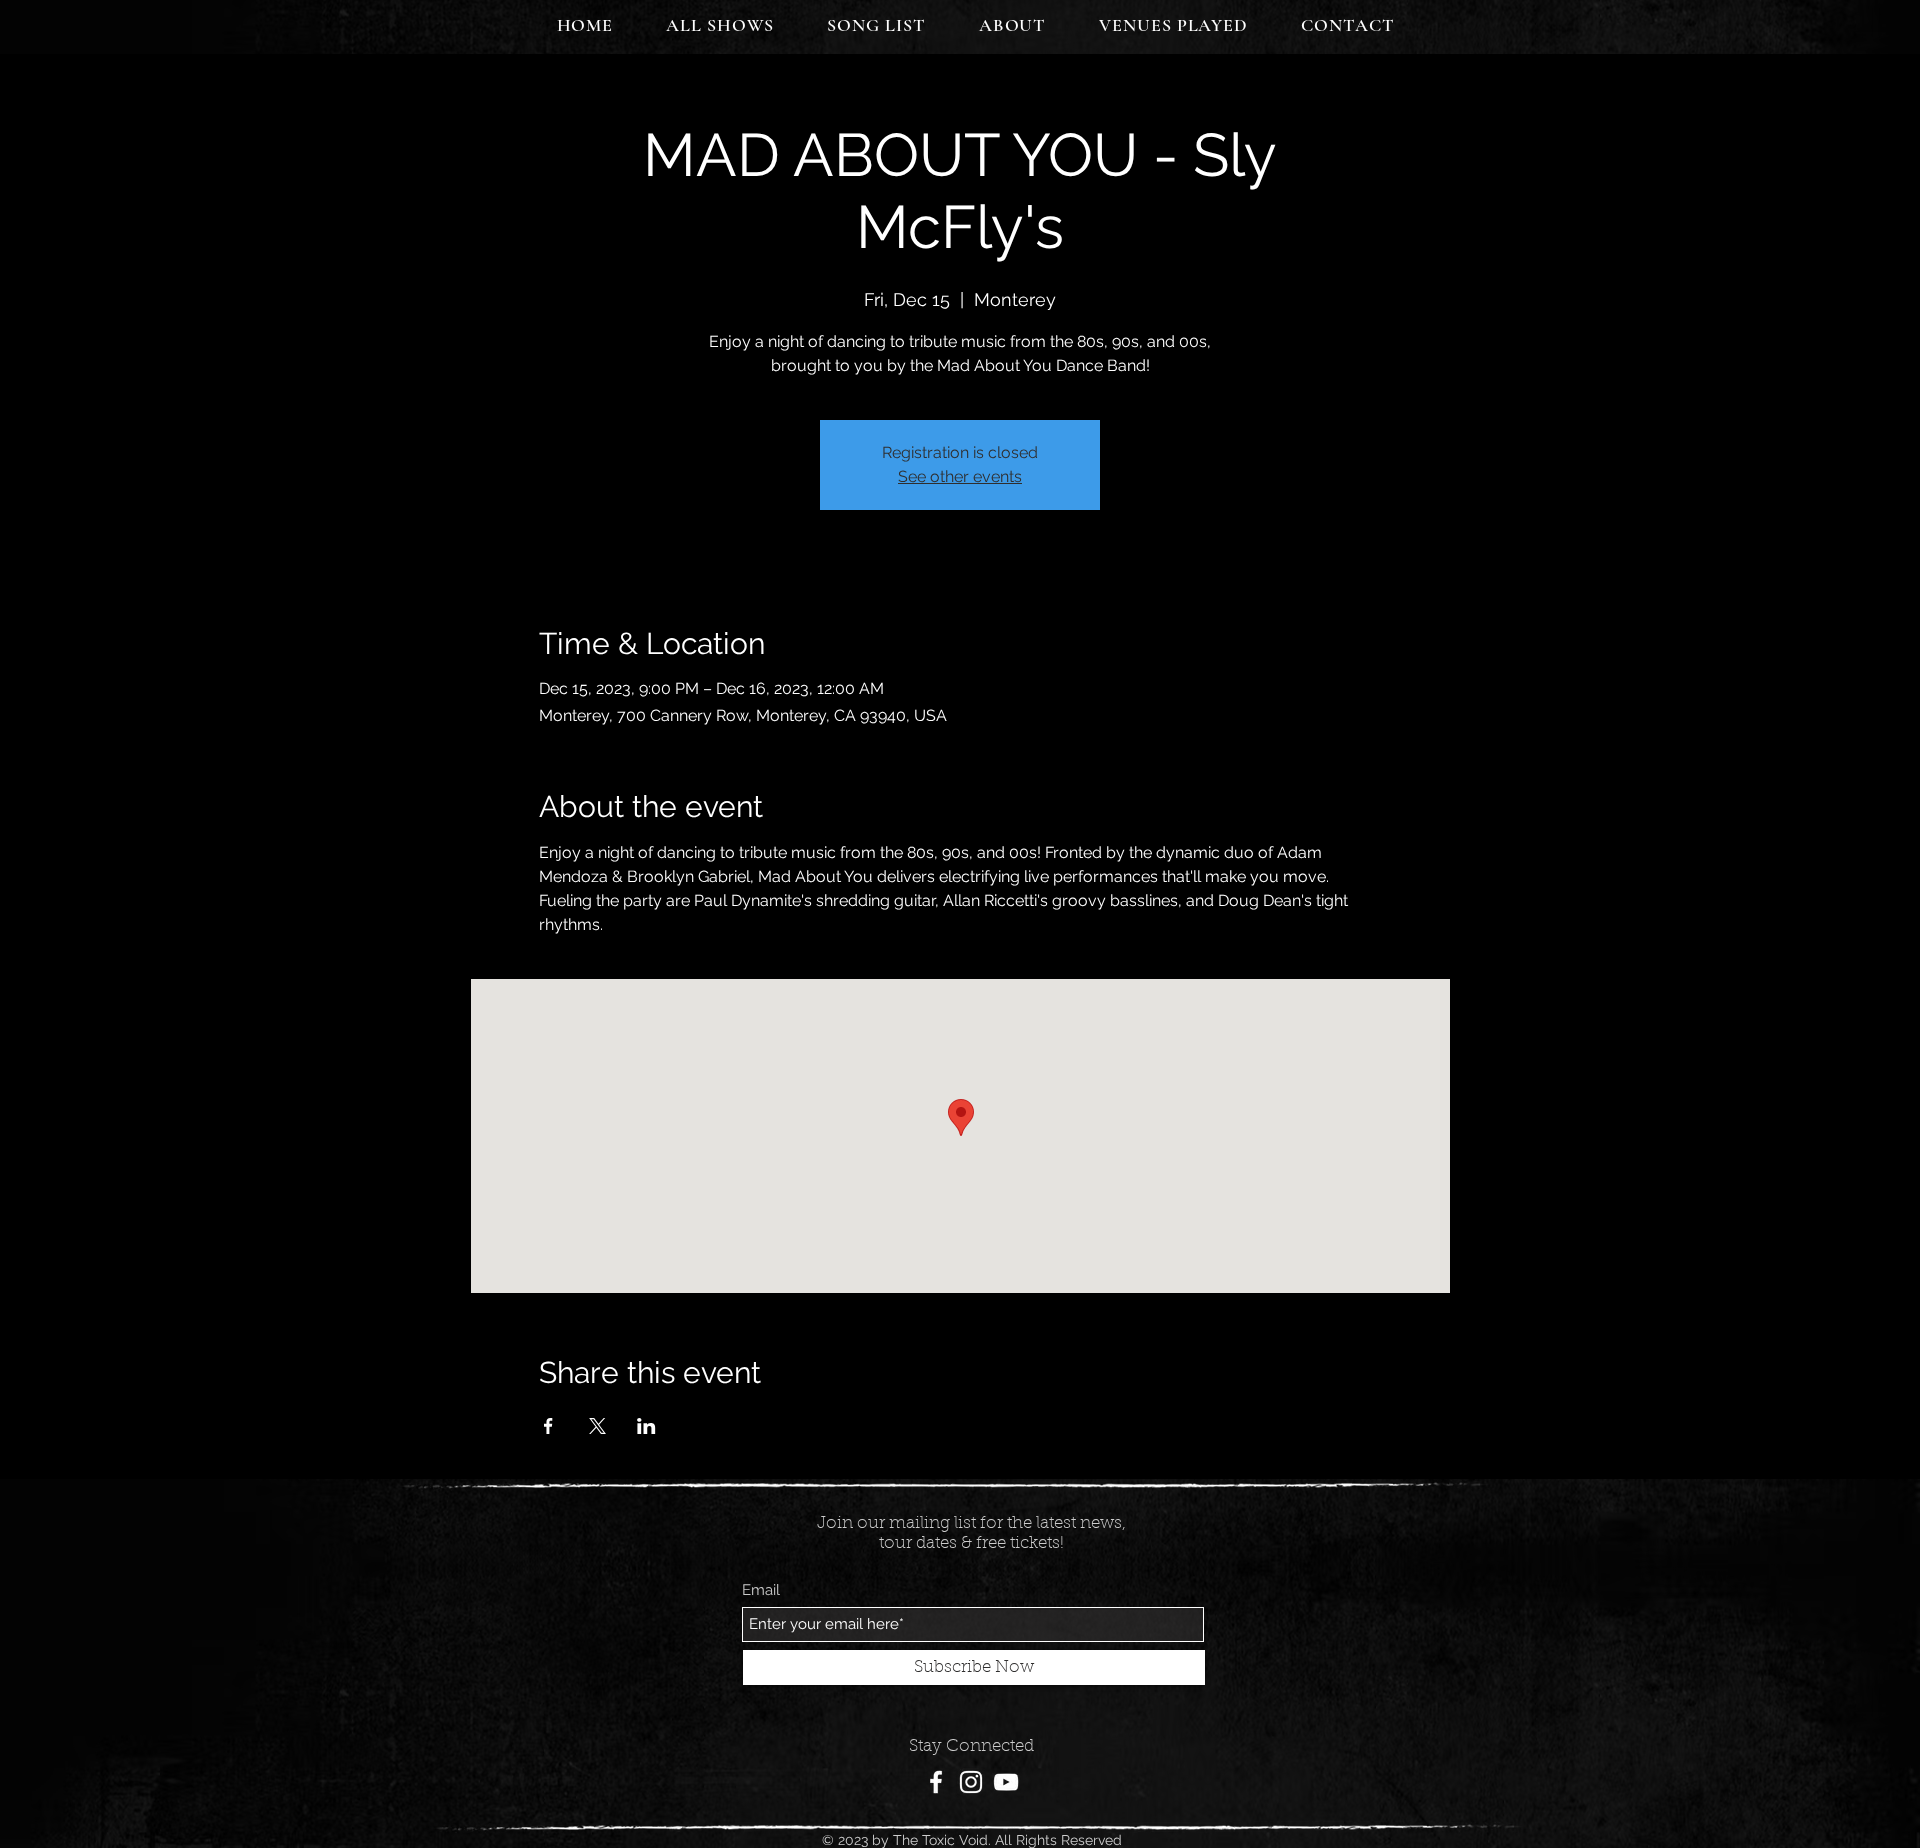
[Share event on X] (597, 1426)
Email (761, 1590)
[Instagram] (971, 1782)
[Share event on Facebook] (548, 1426)
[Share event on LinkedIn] (646, 1426)
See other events (960, 476)
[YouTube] (1006, 1782)
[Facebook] (936, 1782)
